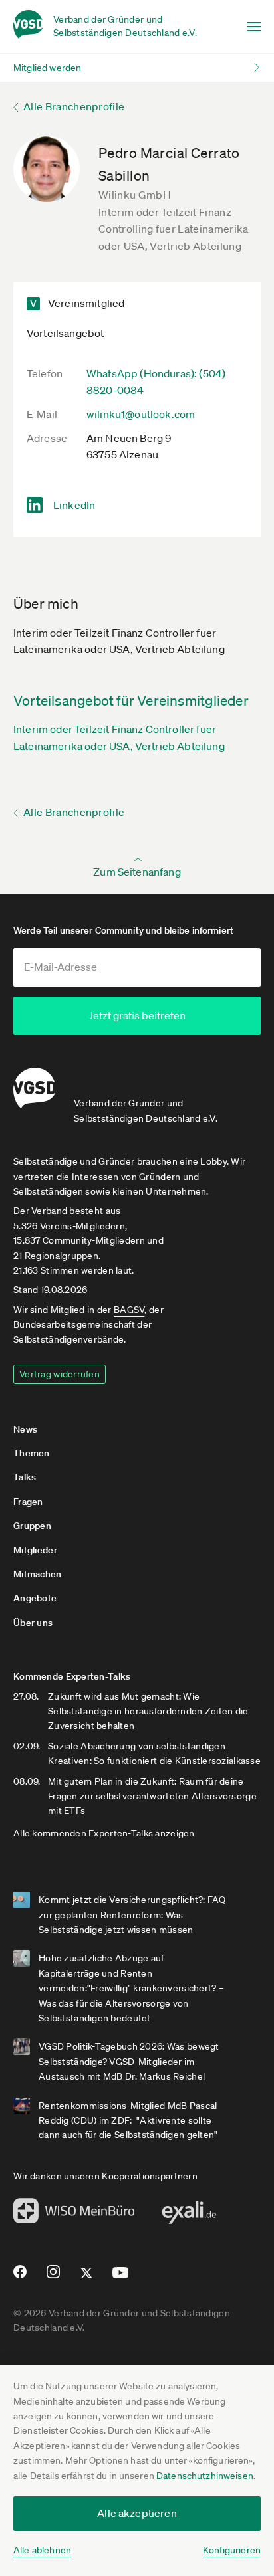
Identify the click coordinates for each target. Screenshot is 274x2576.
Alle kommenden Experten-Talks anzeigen (104, 1833)
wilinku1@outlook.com (141, 414)
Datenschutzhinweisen (205, 2476)
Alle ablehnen (42, 2550)
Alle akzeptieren (137, 2513)
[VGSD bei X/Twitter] (87, 2278)
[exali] (189, 2216)
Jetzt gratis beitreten (137, 1015)
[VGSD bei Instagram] (54, 2277)
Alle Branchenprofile (74, 106)
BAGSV (129, 1310)
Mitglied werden (47, 68)
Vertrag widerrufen (60, 1374)
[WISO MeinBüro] (74, 2215)
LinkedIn (74, 505)
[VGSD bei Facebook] (18, 2277)
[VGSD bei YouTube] (121, 2278)
